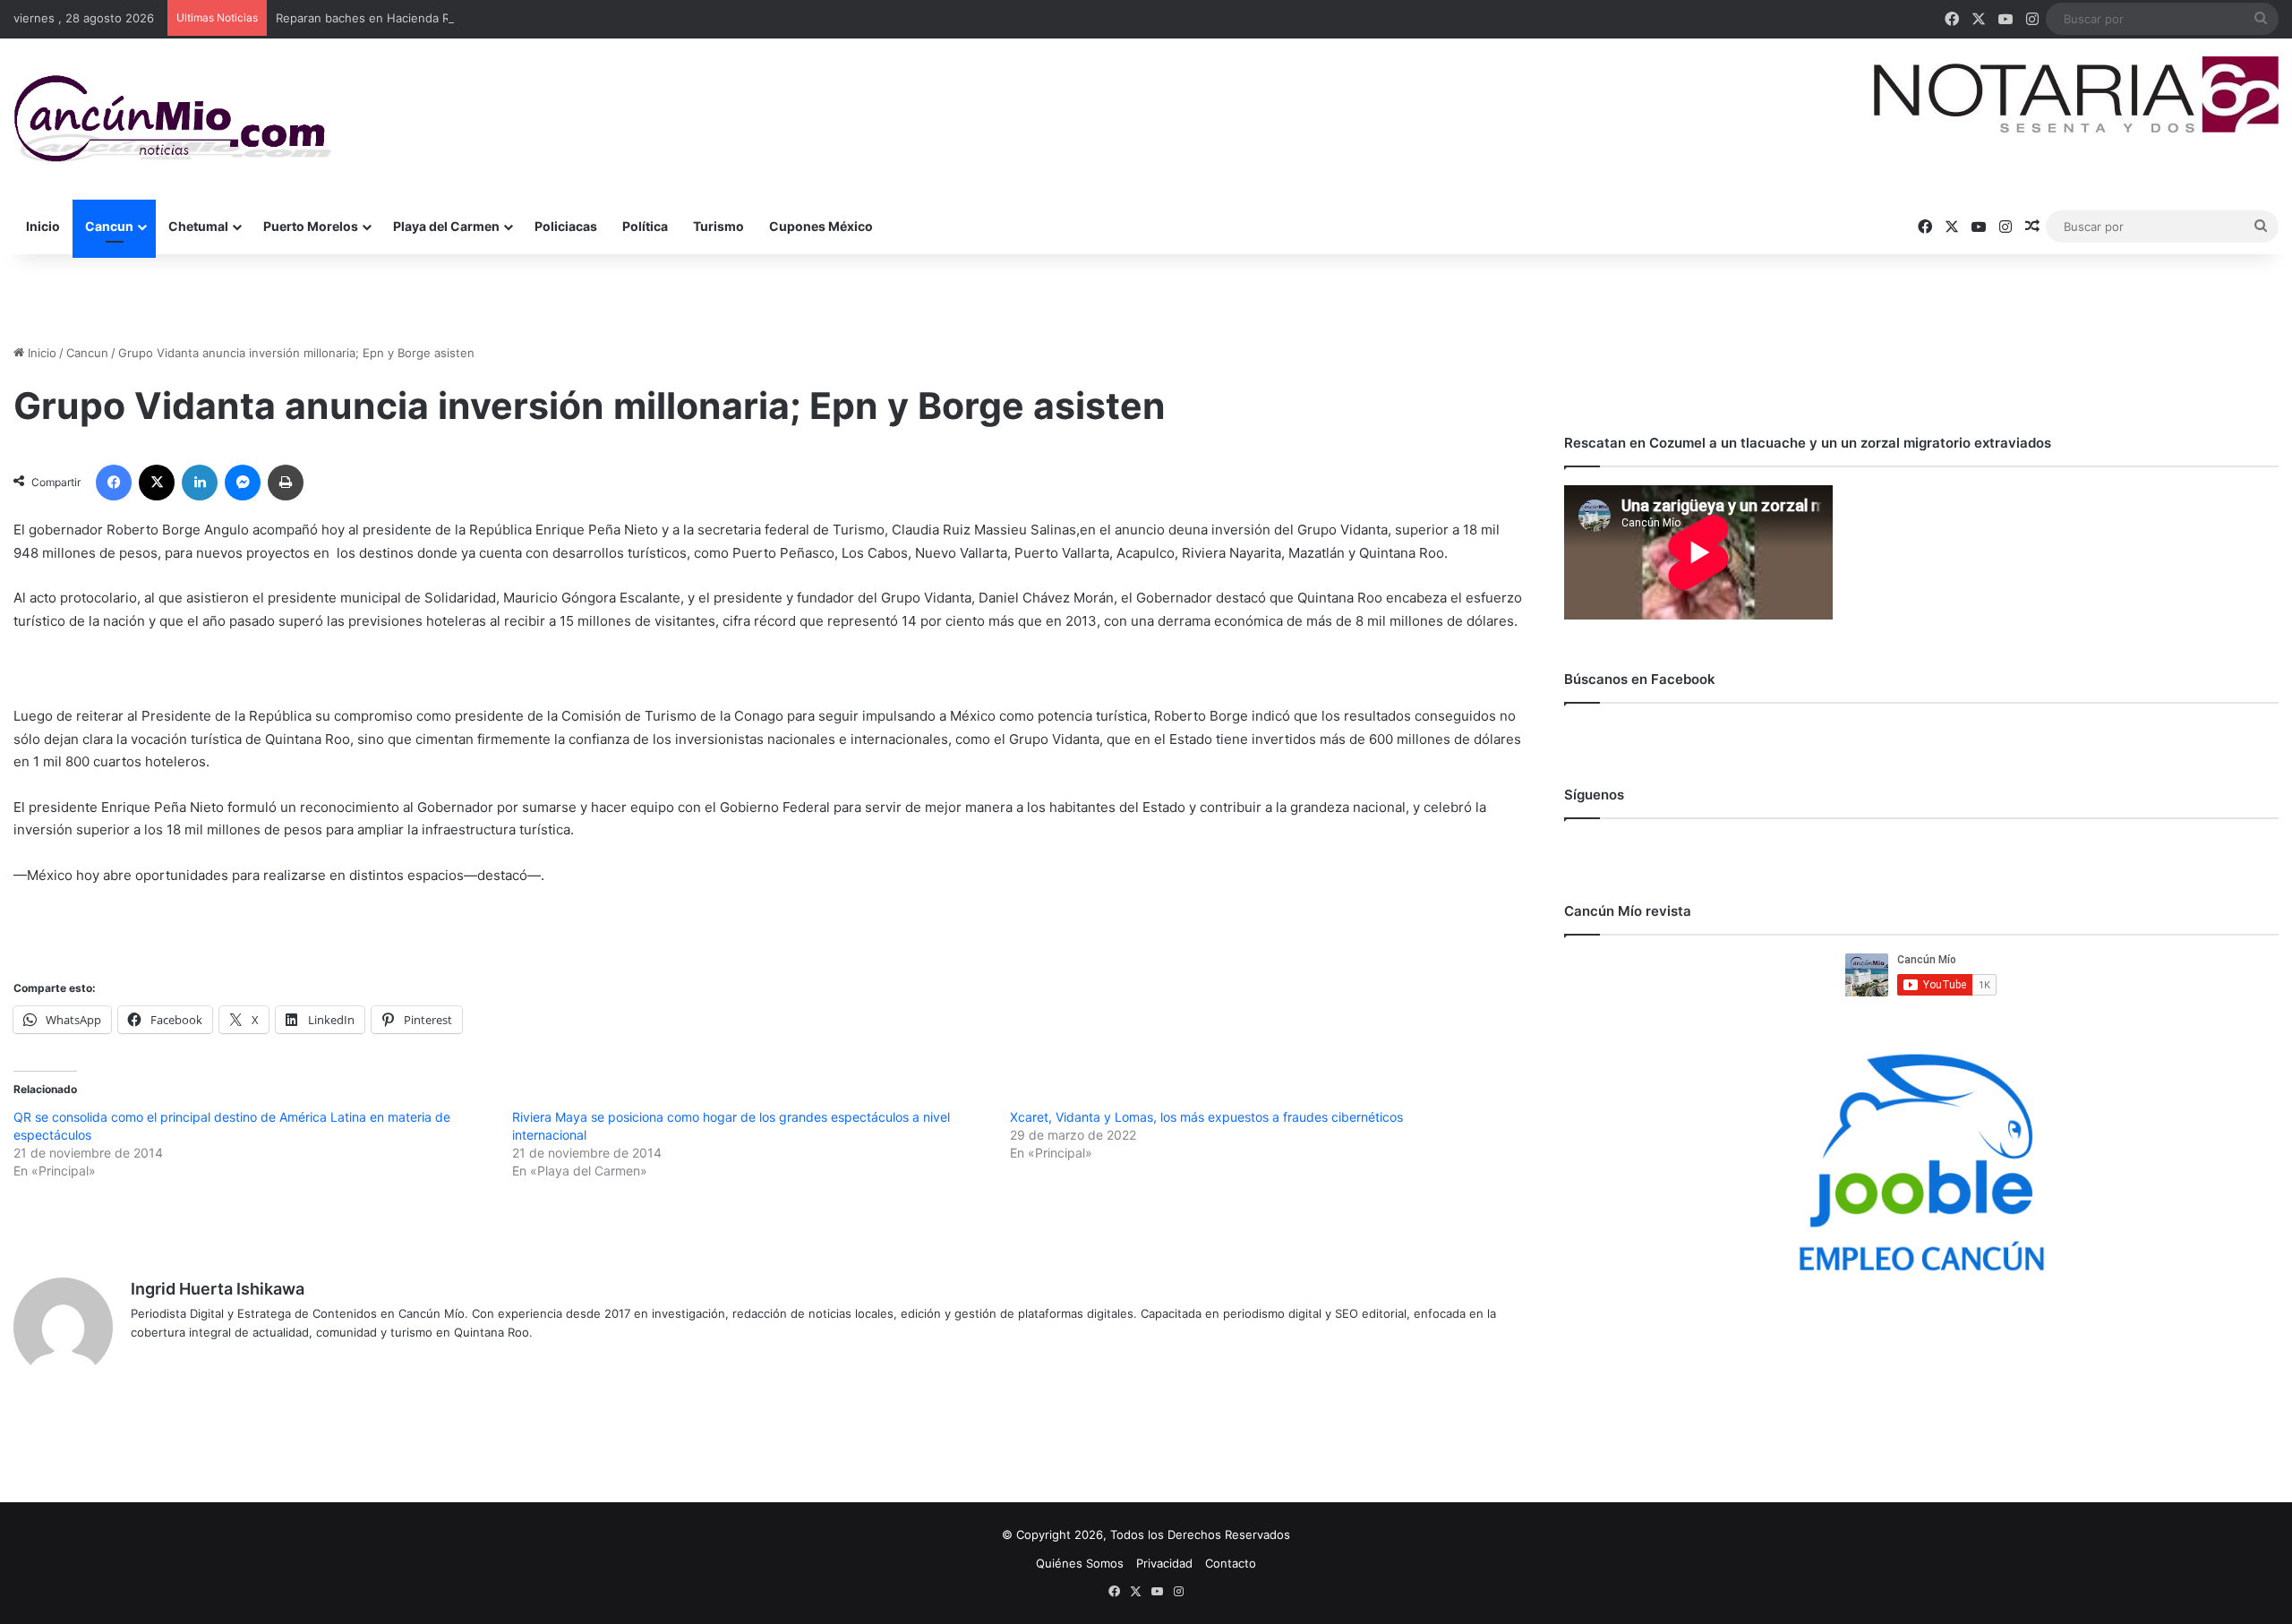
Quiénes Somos (1080, 1563)
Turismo (718, 226)
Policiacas (566, 226)
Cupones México (821, 226)
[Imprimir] (286, 483)
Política (645, 226)
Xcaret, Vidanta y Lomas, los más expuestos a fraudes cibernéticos (1206, 1117)
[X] (157, 483)
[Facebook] (114, 483)
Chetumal (198, 226)
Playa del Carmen (446, 226)
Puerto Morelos (311, 226)
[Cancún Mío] (172, 119)
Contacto (1231, 1563)
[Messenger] (243, 483)
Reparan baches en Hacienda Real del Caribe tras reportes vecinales (467, 18)
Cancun (109, 226)
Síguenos (1594, 795)
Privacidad (1164, 1563)
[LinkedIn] (200, 483)
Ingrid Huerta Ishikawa (218, 1289)
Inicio (43, 226)
